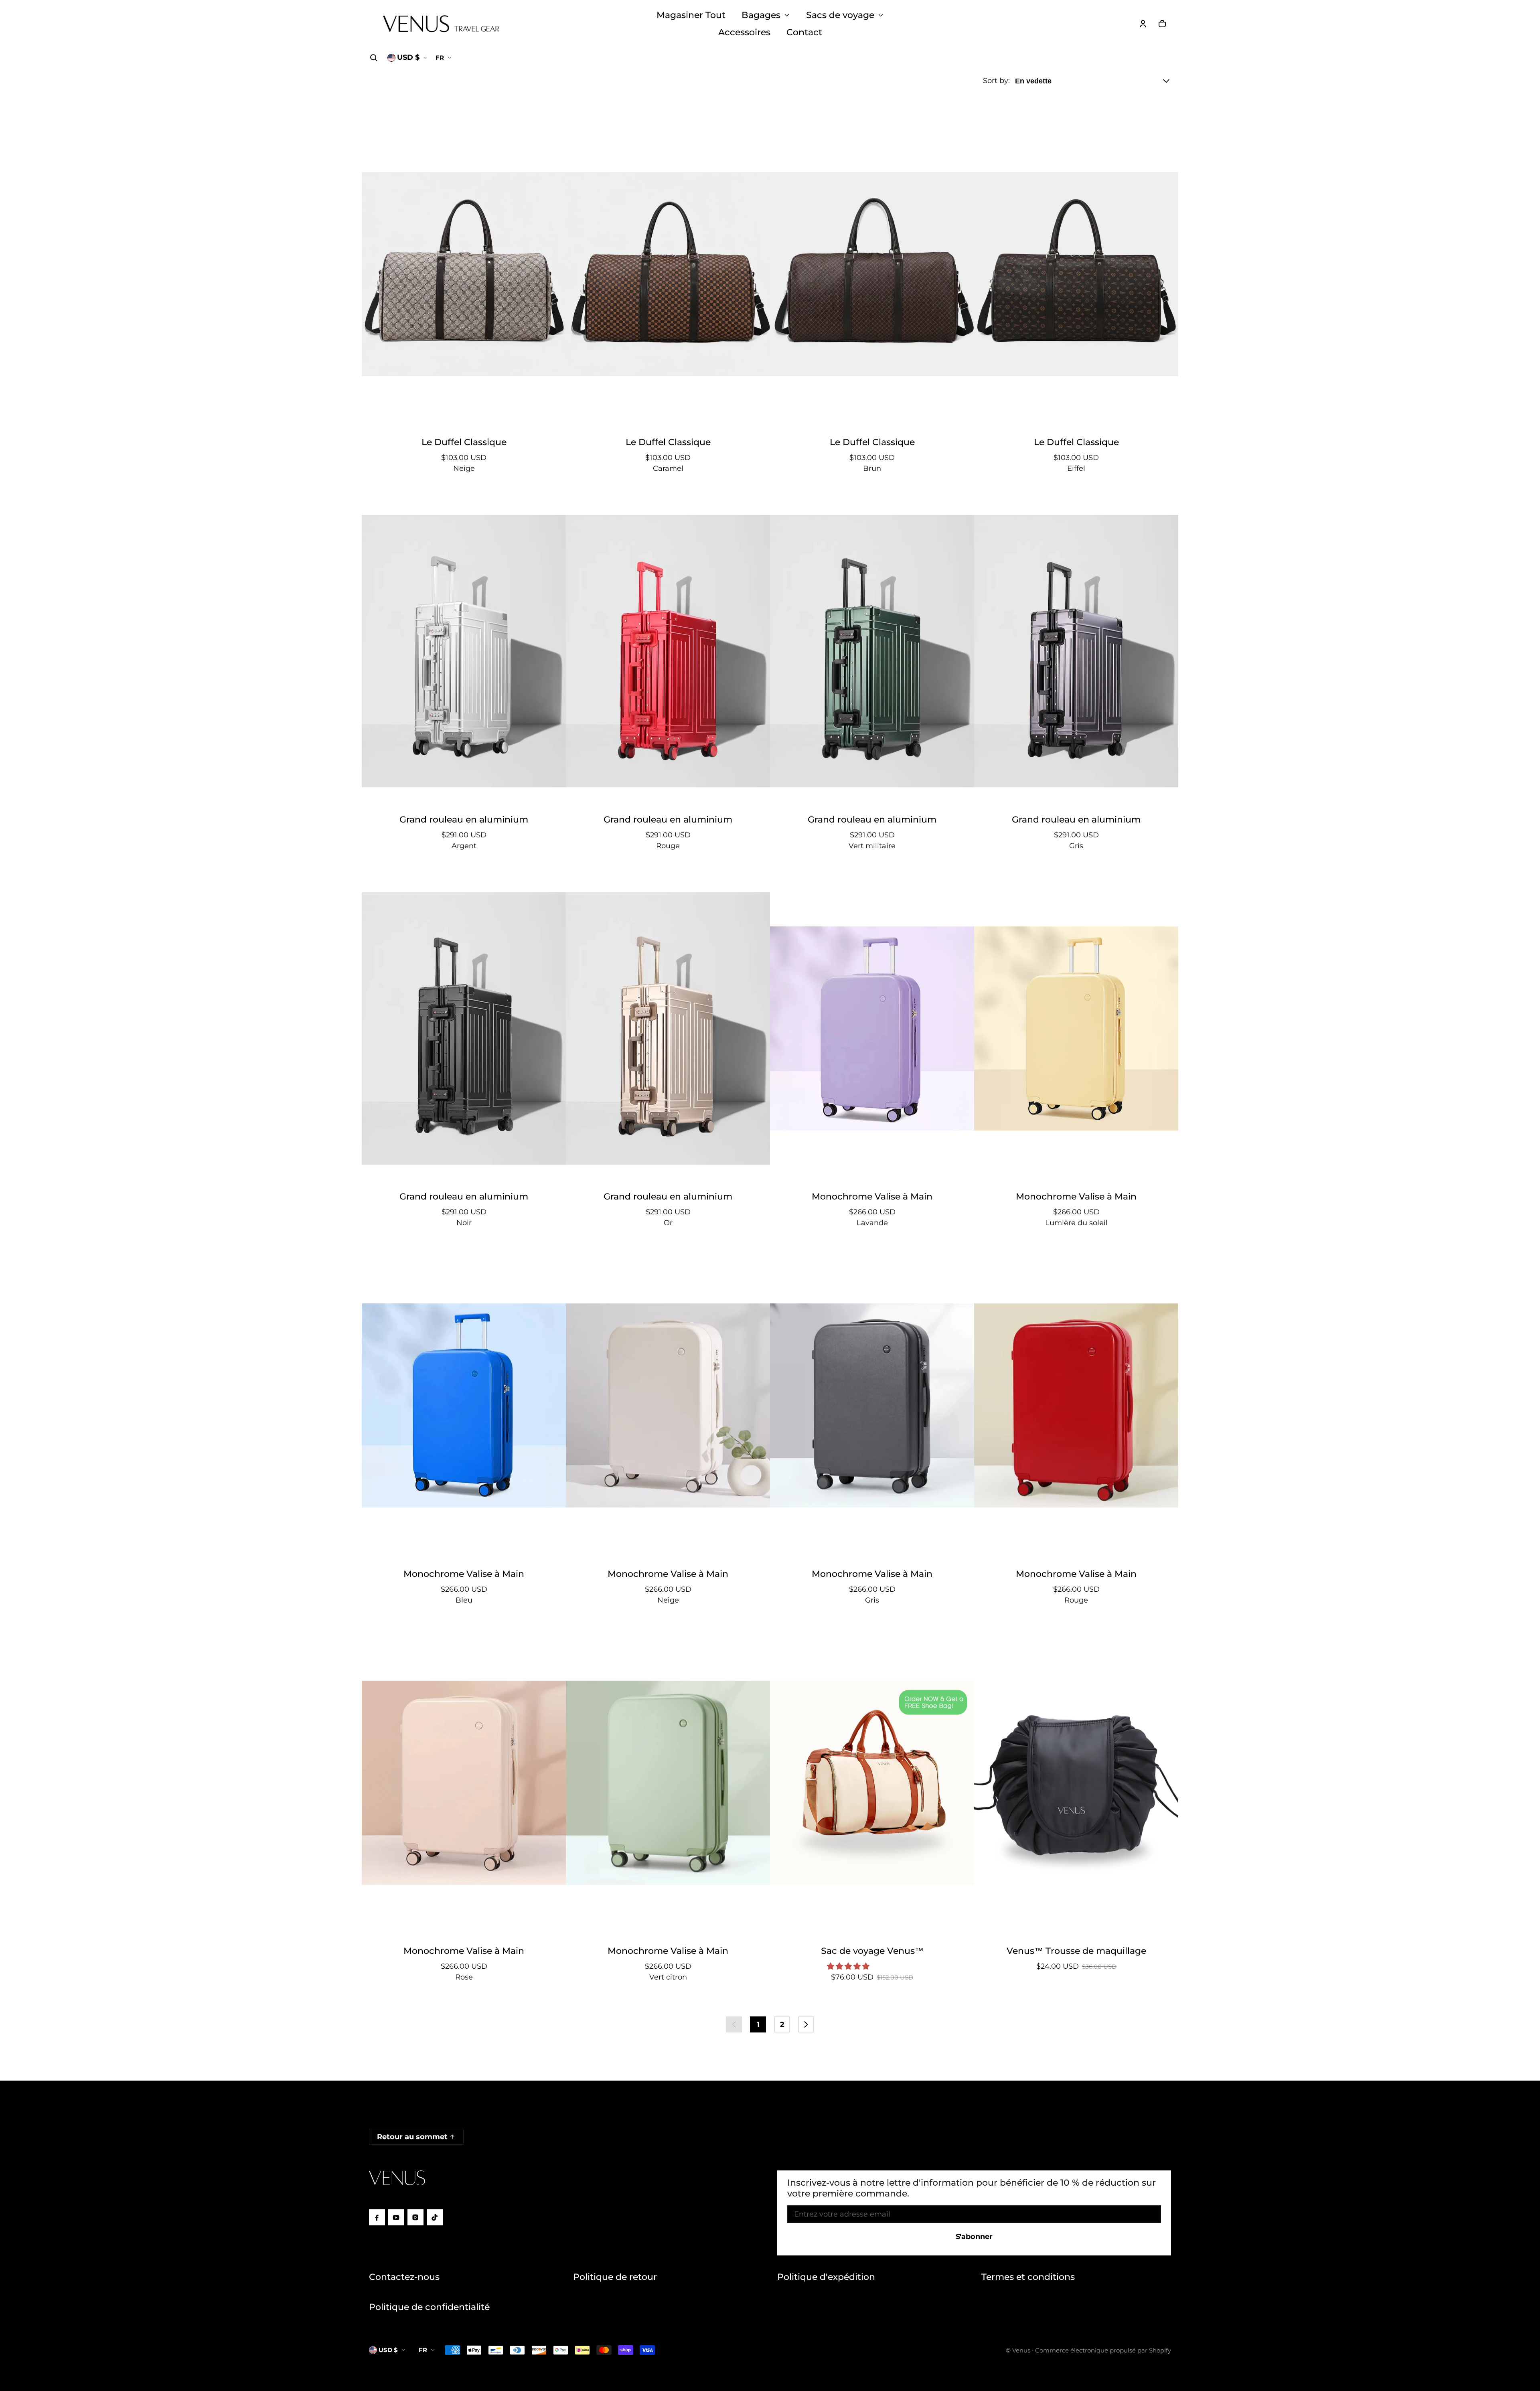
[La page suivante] (806, 2024)
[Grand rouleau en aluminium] (464, 651)
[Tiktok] (435, 2217)
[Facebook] (377, 2217)
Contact (804, 32)
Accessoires (744, 32)
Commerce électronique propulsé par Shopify (1103, 2350)
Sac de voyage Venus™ (872, 1951)
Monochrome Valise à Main (872, 1196)
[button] (374, 58)
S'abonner (974, 2237)
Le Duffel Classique (464, 442)
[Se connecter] (1143, 24)
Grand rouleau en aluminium (464, 819)
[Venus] (441, 24)
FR (440, 58)
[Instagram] (415, 2217)
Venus (1021, 2350)
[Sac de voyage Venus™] (872, 1783)
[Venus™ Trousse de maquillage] (1076, 1783)
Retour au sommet (412, 2137)
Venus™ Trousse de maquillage (1076, 1951)
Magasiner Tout (691, 15)
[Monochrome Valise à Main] (872, 1029)
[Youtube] (396, 2217)
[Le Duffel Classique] (464, 274)
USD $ (408, 57)
